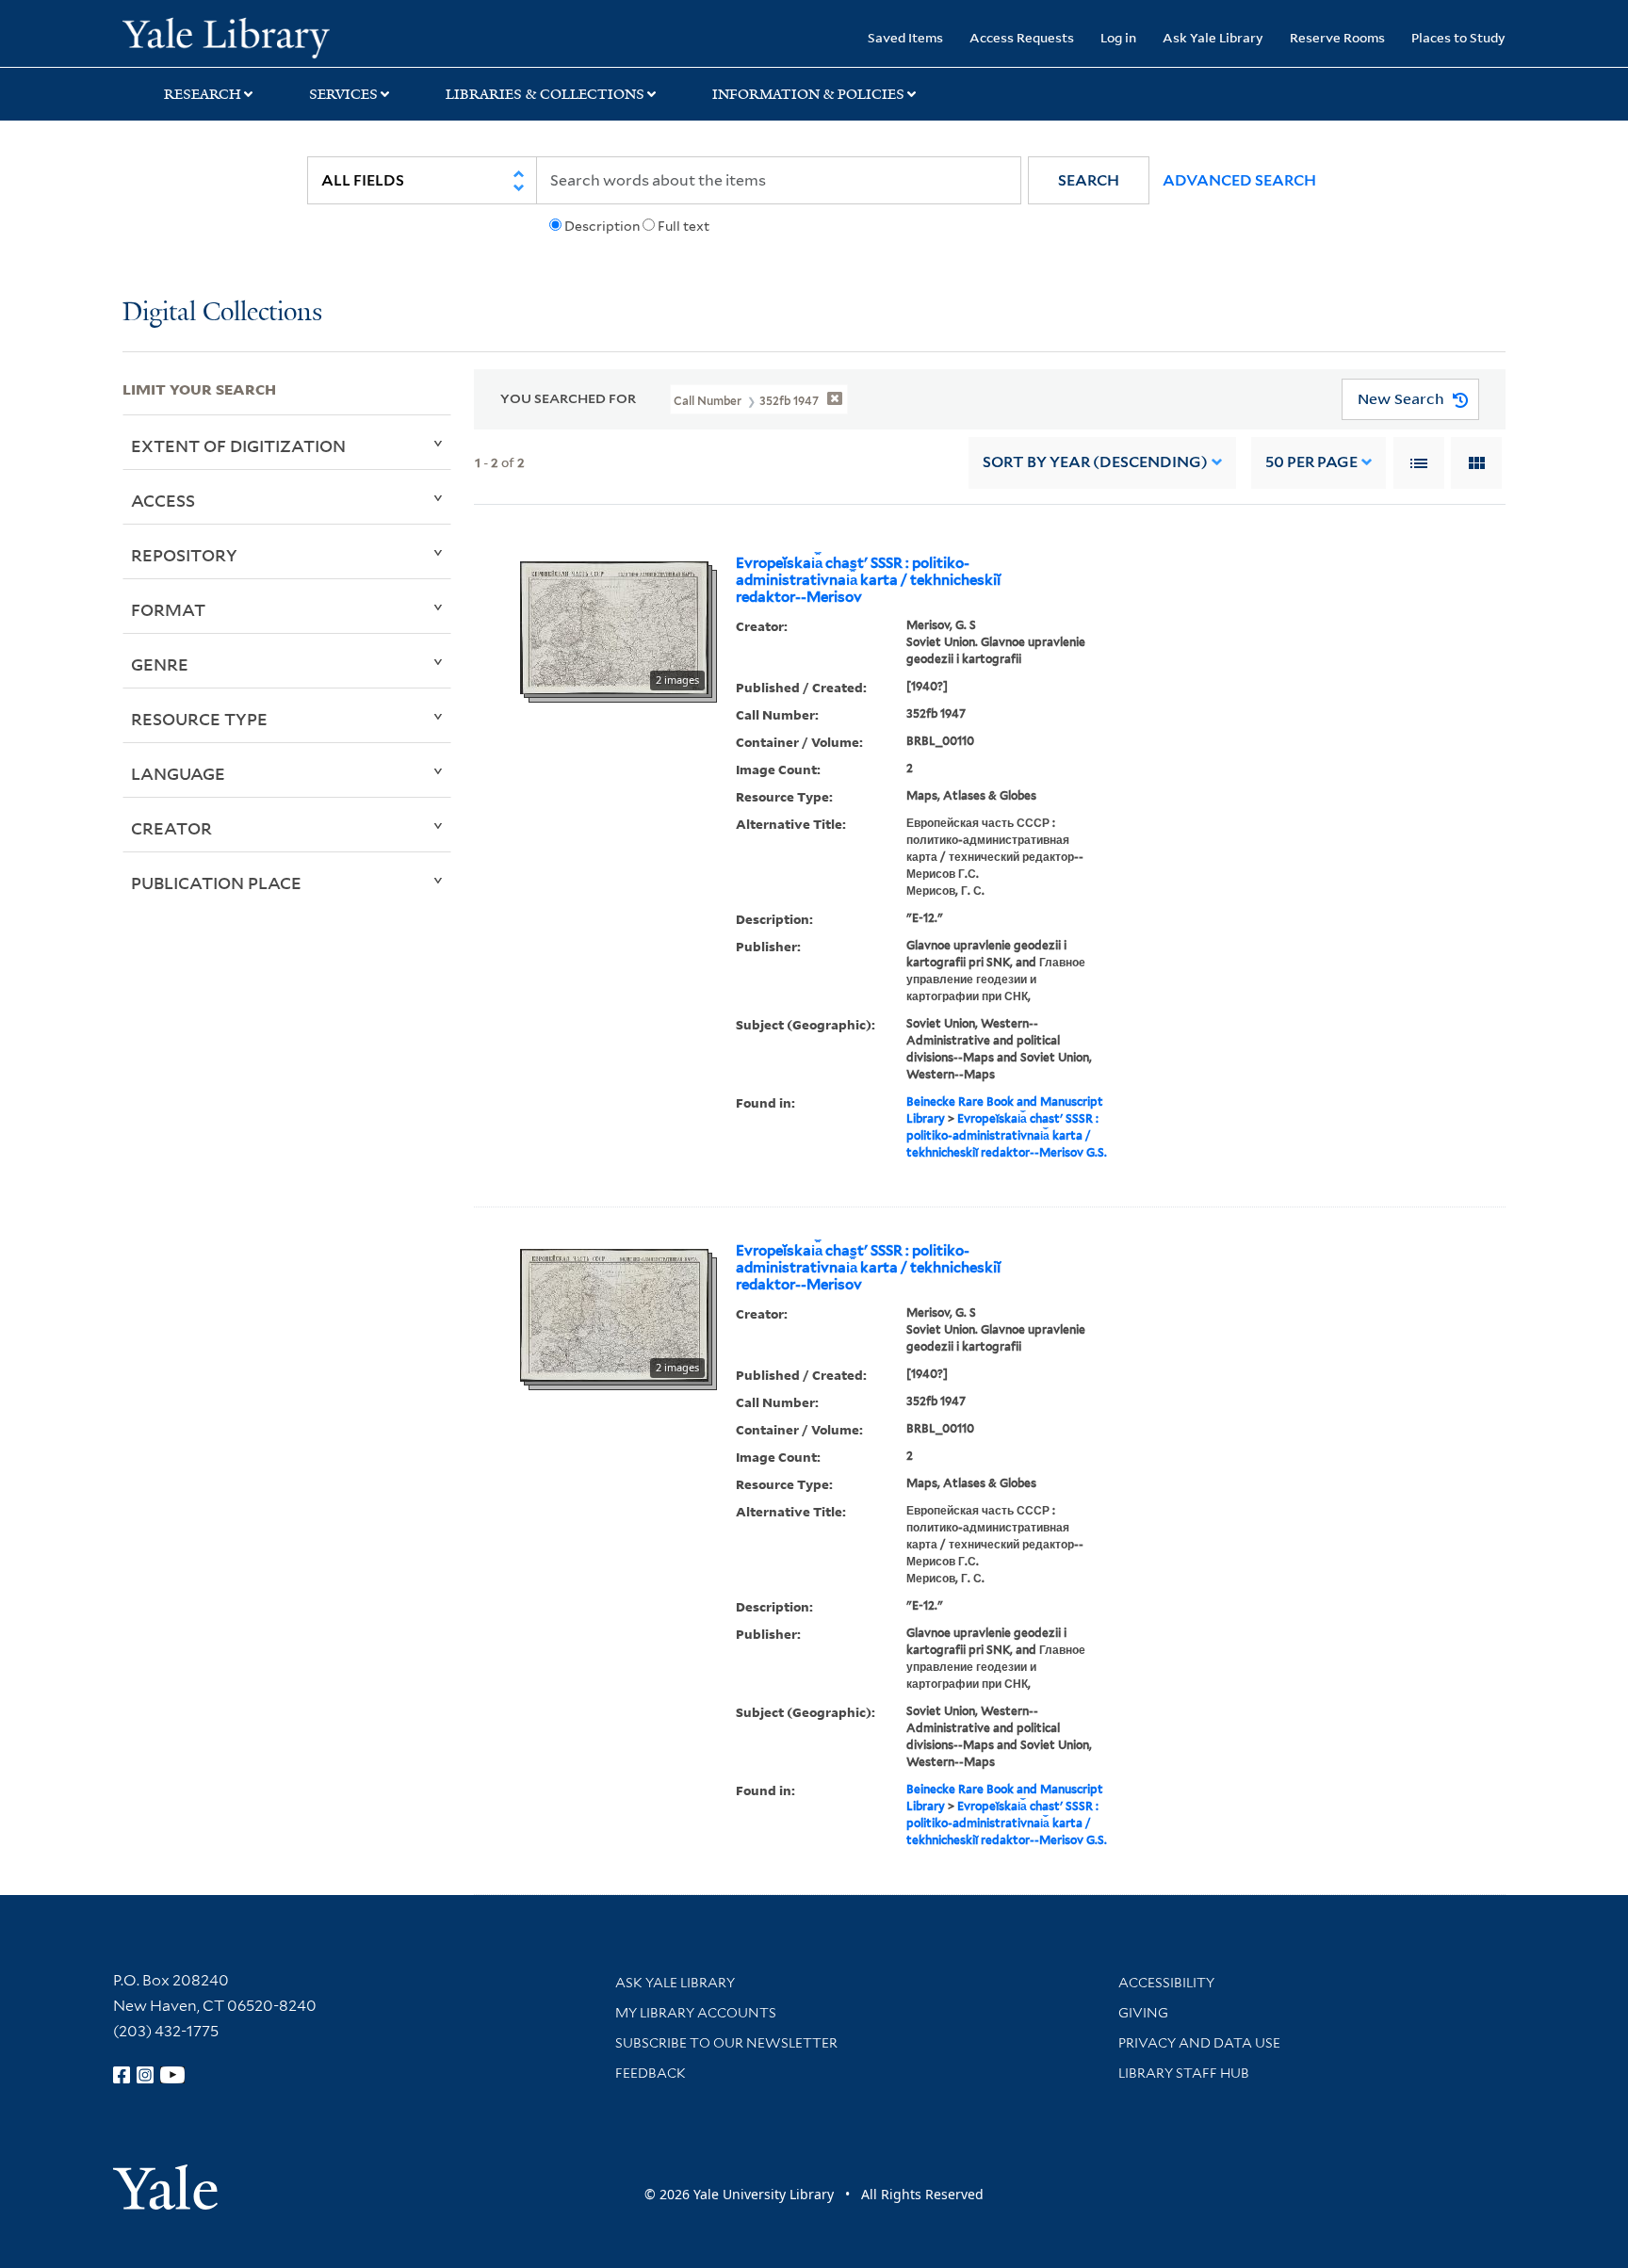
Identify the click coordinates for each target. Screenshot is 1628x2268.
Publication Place (216, 883)
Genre (160, 664)
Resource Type (199, 719)
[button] (1089, 180)
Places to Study (1458, 37)
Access (163, 500)
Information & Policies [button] (808, 94)
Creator (171, 828)
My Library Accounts (696, 2013)
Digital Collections (222, 313)
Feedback (651, 2073)
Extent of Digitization (238, 445)
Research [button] (203, 94)
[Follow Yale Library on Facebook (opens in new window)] (122, 2075)
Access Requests (1022, 37)
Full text (684, 226)
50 (1311, 462)
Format (168, 609)
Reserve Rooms (1337, 37)
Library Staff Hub (1184, 2073)
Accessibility (1166, 1983)
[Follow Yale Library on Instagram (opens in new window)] (145, 2075)
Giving (1143, 2013)
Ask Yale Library (1213, 37)
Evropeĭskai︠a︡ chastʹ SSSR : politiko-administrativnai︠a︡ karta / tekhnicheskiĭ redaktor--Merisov (868, 580)
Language (178, 773)
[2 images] (614, 626)
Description (602, 226)
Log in (1118, 37)
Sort (1095, 462)
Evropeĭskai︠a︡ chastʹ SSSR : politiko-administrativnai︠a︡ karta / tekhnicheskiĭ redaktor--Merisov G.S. (1007, 1135)
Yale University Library (226, 36)
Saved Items (905, 37)
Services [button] (343, 94)
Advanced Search (1239, 180)
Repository (184, 555)
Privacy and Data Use (1199, 2043)
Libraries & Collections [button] (545, 94)
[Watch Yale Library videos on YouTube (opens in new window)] (172, 2075)
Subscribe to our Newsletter (726, 2043)
